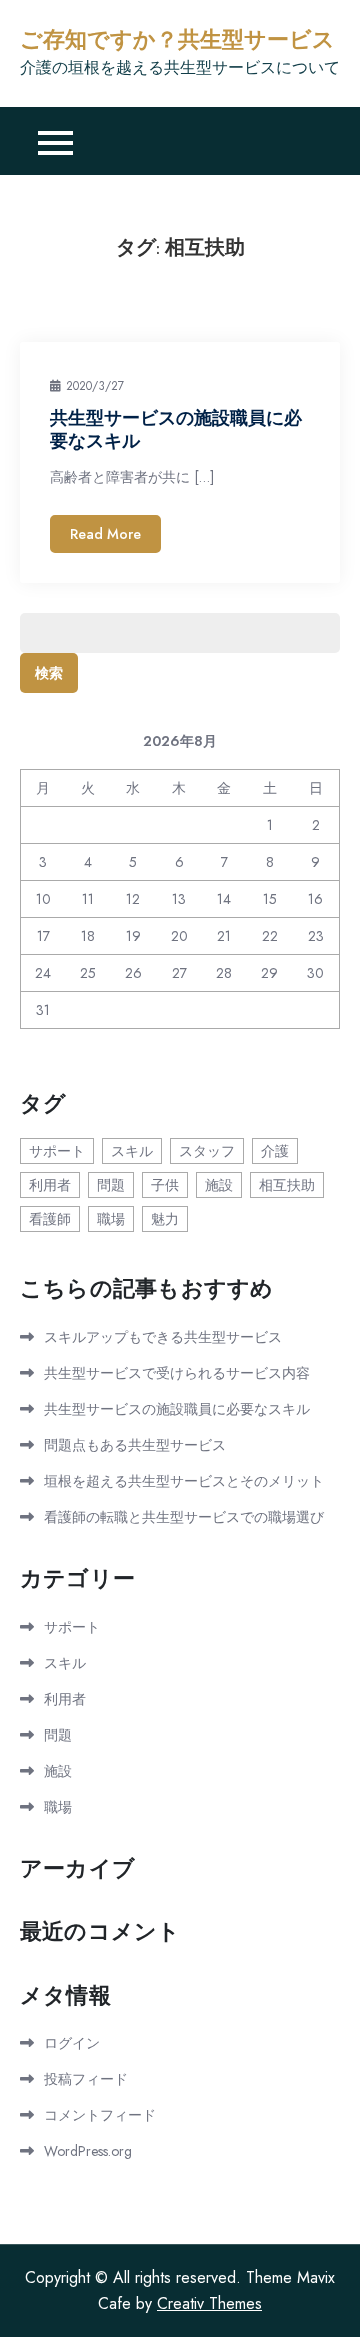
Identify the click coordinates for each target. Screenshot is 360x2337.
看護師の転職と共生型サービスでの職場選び (184, 1517)
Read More (105, 534)
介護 (275, 1151)
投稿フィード (86, 2079)
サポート (57, 1151)
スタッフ (207, 1151)
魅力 (165, 1219)
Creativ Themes (209, 2303)
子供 (165, 1185)
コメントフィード (100, 2115)
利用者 (50, 1185)
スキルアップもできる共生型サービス (163, 1337)
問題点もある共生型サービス (135, 1445)
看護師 (50, 1219)
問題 (111, 1185)
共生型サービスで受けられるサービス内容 (177, 1373)
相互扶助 (287, 1185)
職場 (111, 1219)
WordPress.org (88, 2151)
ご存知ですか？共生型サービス (177, 40)
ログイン (72, 2043)
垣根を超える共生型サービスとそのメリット (184, 1481)
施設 (219, 1185)
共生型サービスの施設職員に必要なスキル (177, 1409)
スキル (132, 1151)
